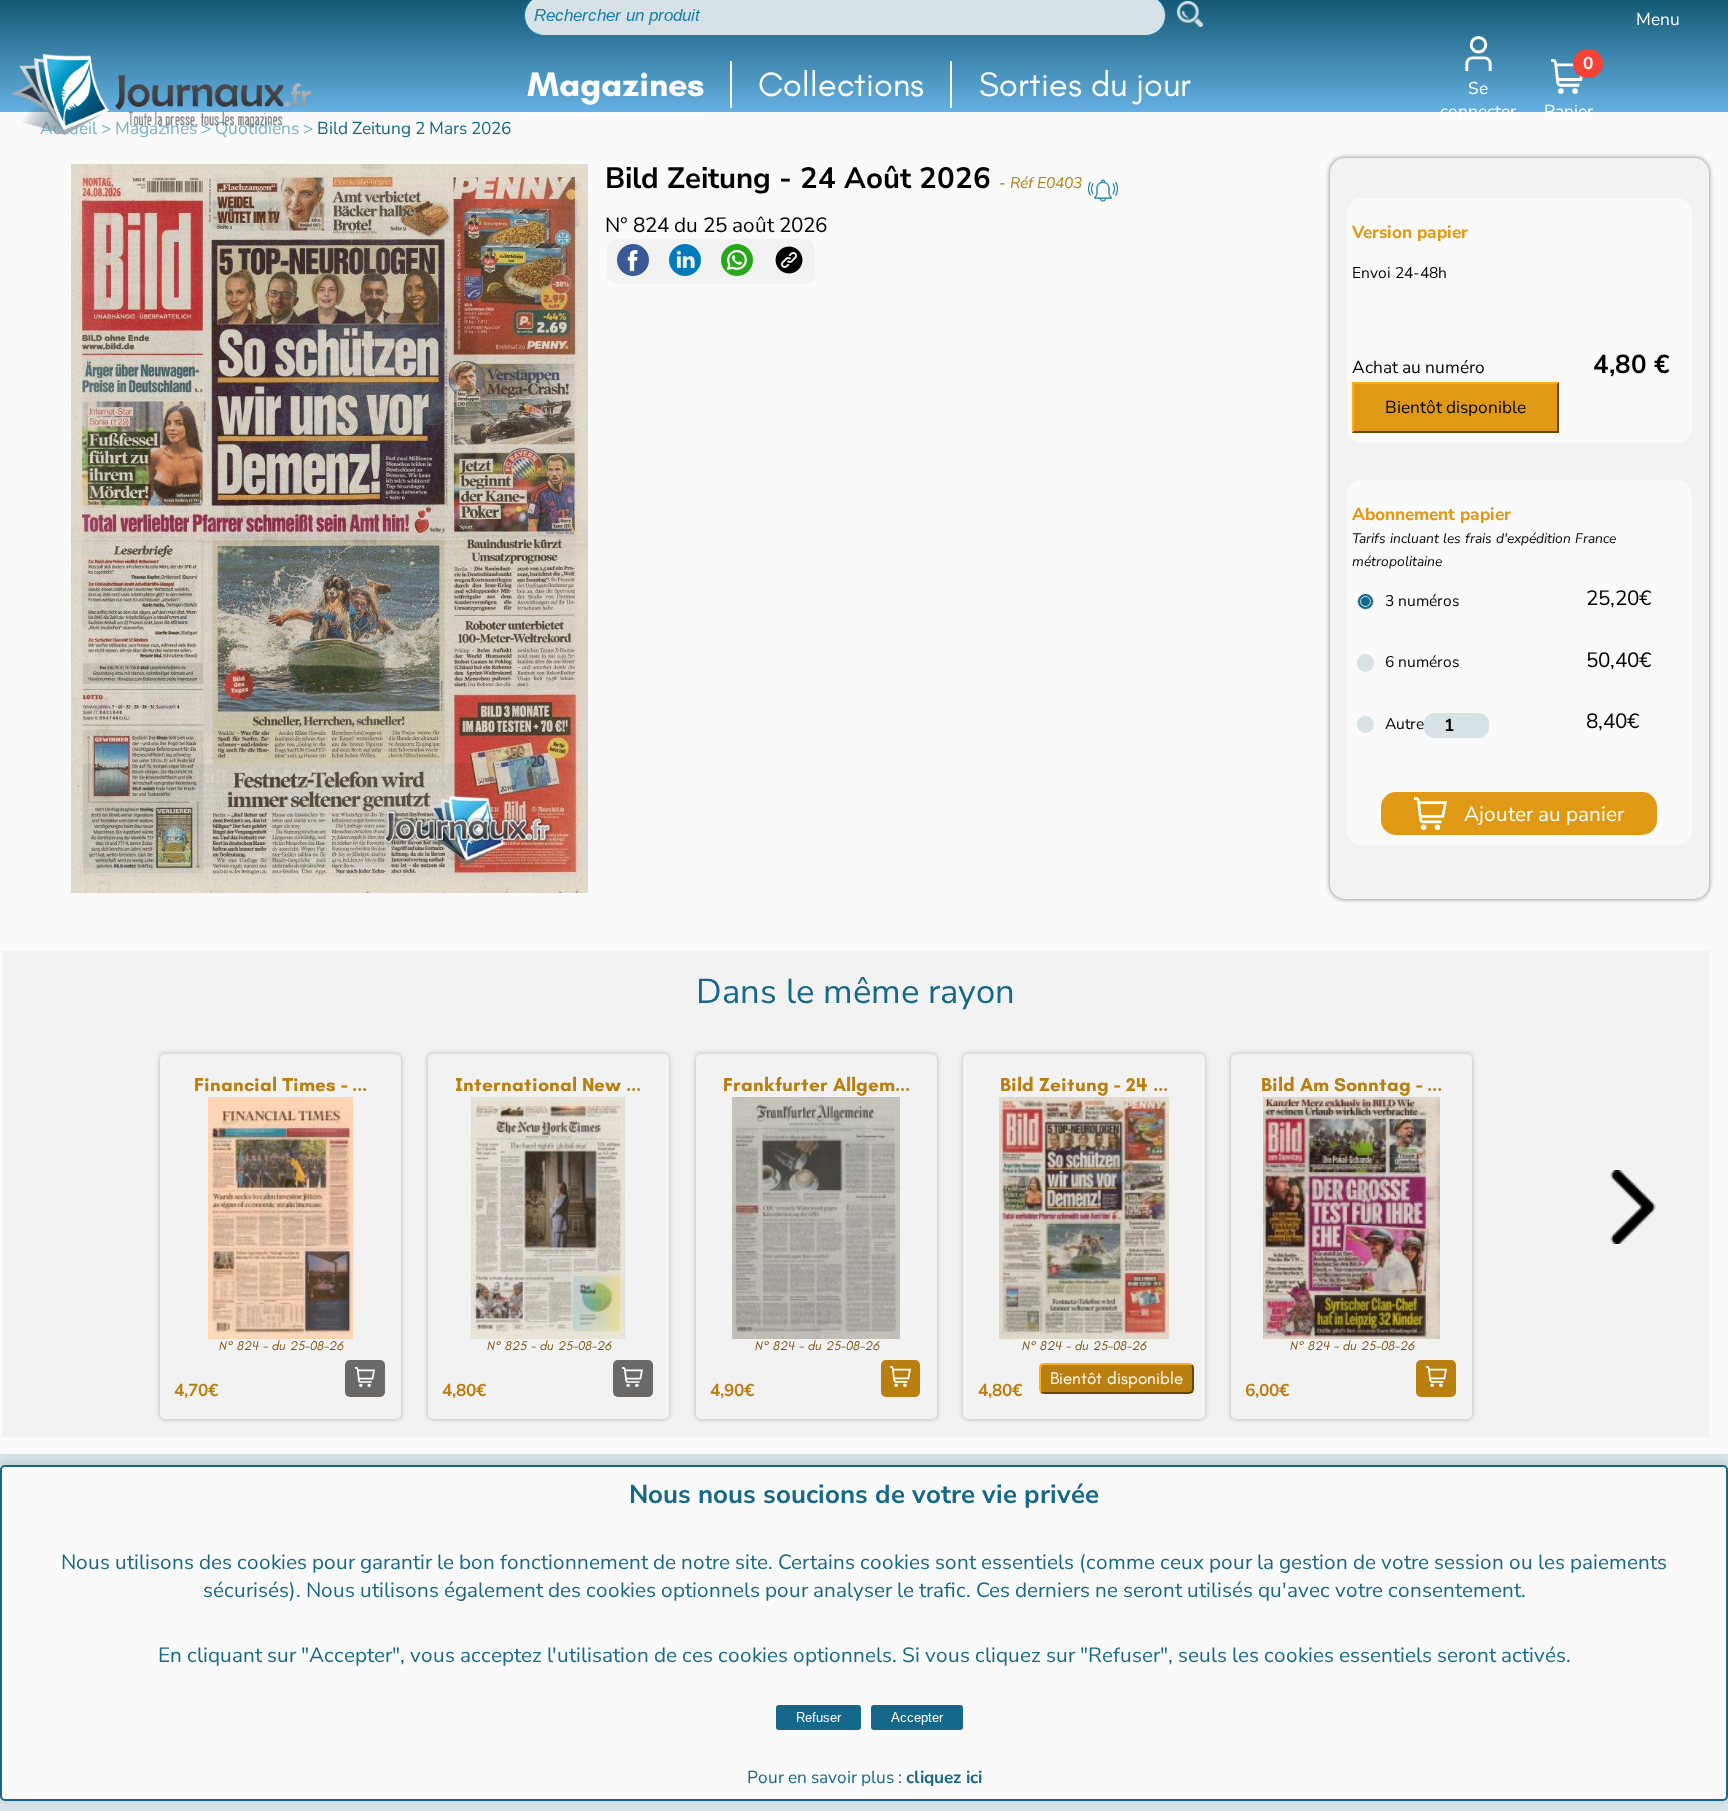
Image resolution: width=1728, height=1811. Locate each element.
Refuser (818, 1717)
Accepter (917, 1717)
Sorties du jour (1085, 84)
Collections (841, 84)
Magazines (615, 84)
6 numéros (1422, 661)
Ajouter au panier (1544, 814)
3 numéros (1422, 600)
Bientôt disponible (1455, 407)
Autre (1404, 723)
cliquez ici (944, 1777)
